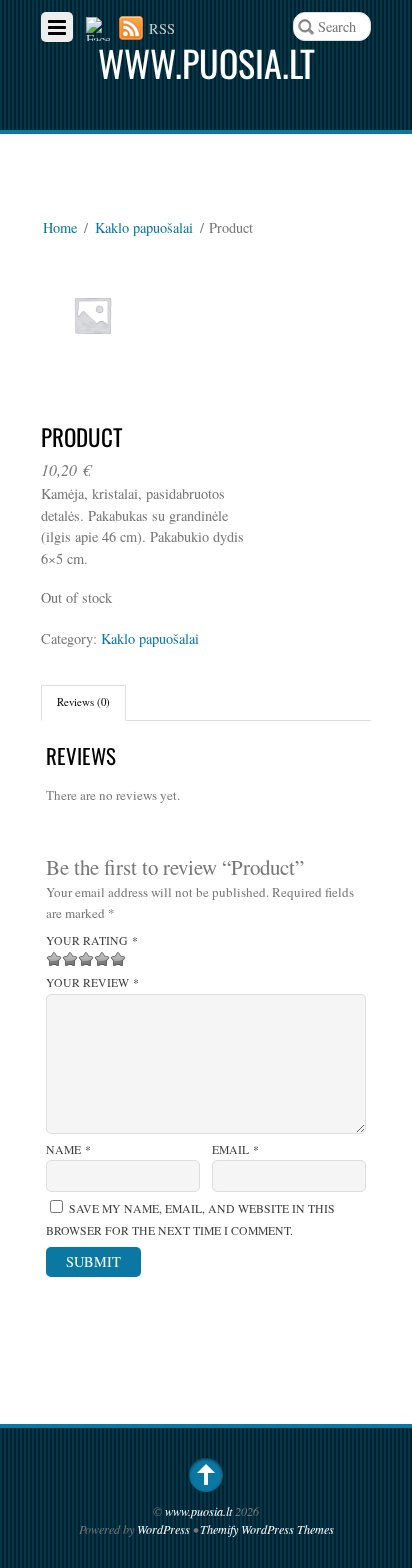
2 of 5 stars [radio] (62, 959)
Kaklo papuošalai (144, 227)
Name (68, 1149)
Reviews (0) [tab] (83, 701)
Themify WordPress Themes (267, 1529)
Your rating (92, 940)
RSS (162, 28)
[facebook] (98, 28)
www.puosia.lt (198, 1511)
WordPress (163, 1529)
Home (60, 227)
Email (235, 1149)
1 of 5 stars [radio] (54, 959)
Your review (92, 982)
